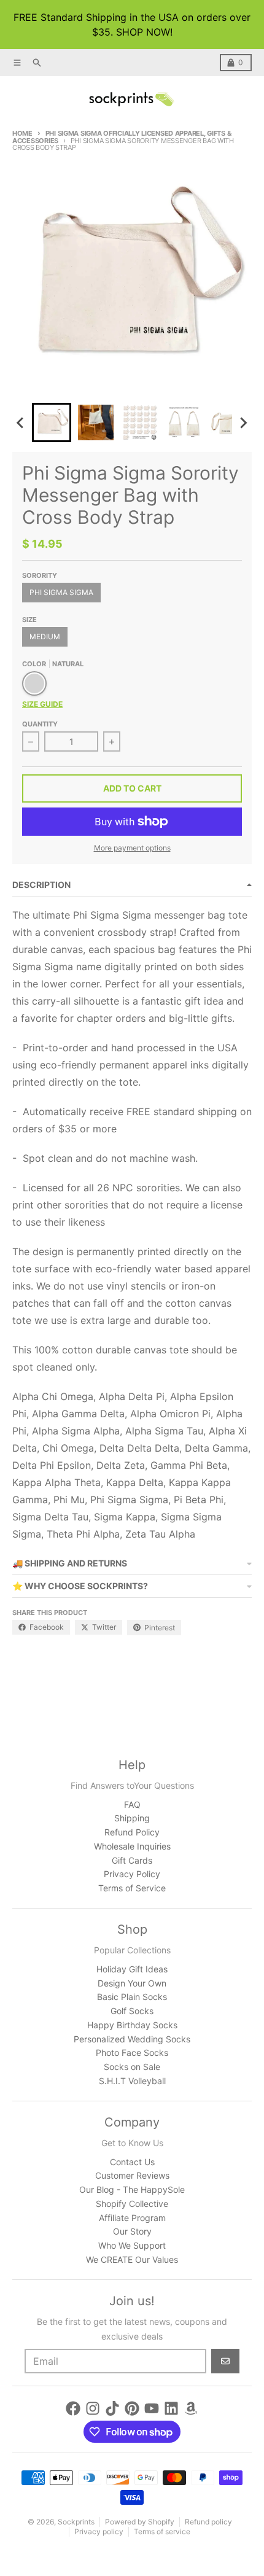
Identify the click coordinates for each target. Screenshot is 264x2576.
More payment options (132, 848)
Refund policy (208, 2522)
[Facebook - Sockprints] (73, 2408)
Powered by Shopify (140, 2522)
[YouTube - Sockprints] (152, 2408)
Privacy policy (99, 2531)
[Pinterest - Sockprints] (132, 2408)
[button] (52, 422)
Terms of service (162, 2531)
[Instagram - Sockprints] (93, 2408)
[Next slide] (243, 422)
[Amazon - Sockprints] (191, 2408)
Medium (45, 636)
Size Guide (42, 704)
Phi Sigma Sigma (61, 592)
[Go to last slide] (21, 422)
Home (22, 133)
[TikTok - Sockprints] (112, 2408)
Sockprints (76, 2522)
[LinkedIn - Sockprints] (171, 2408)
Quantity (40, 724)
